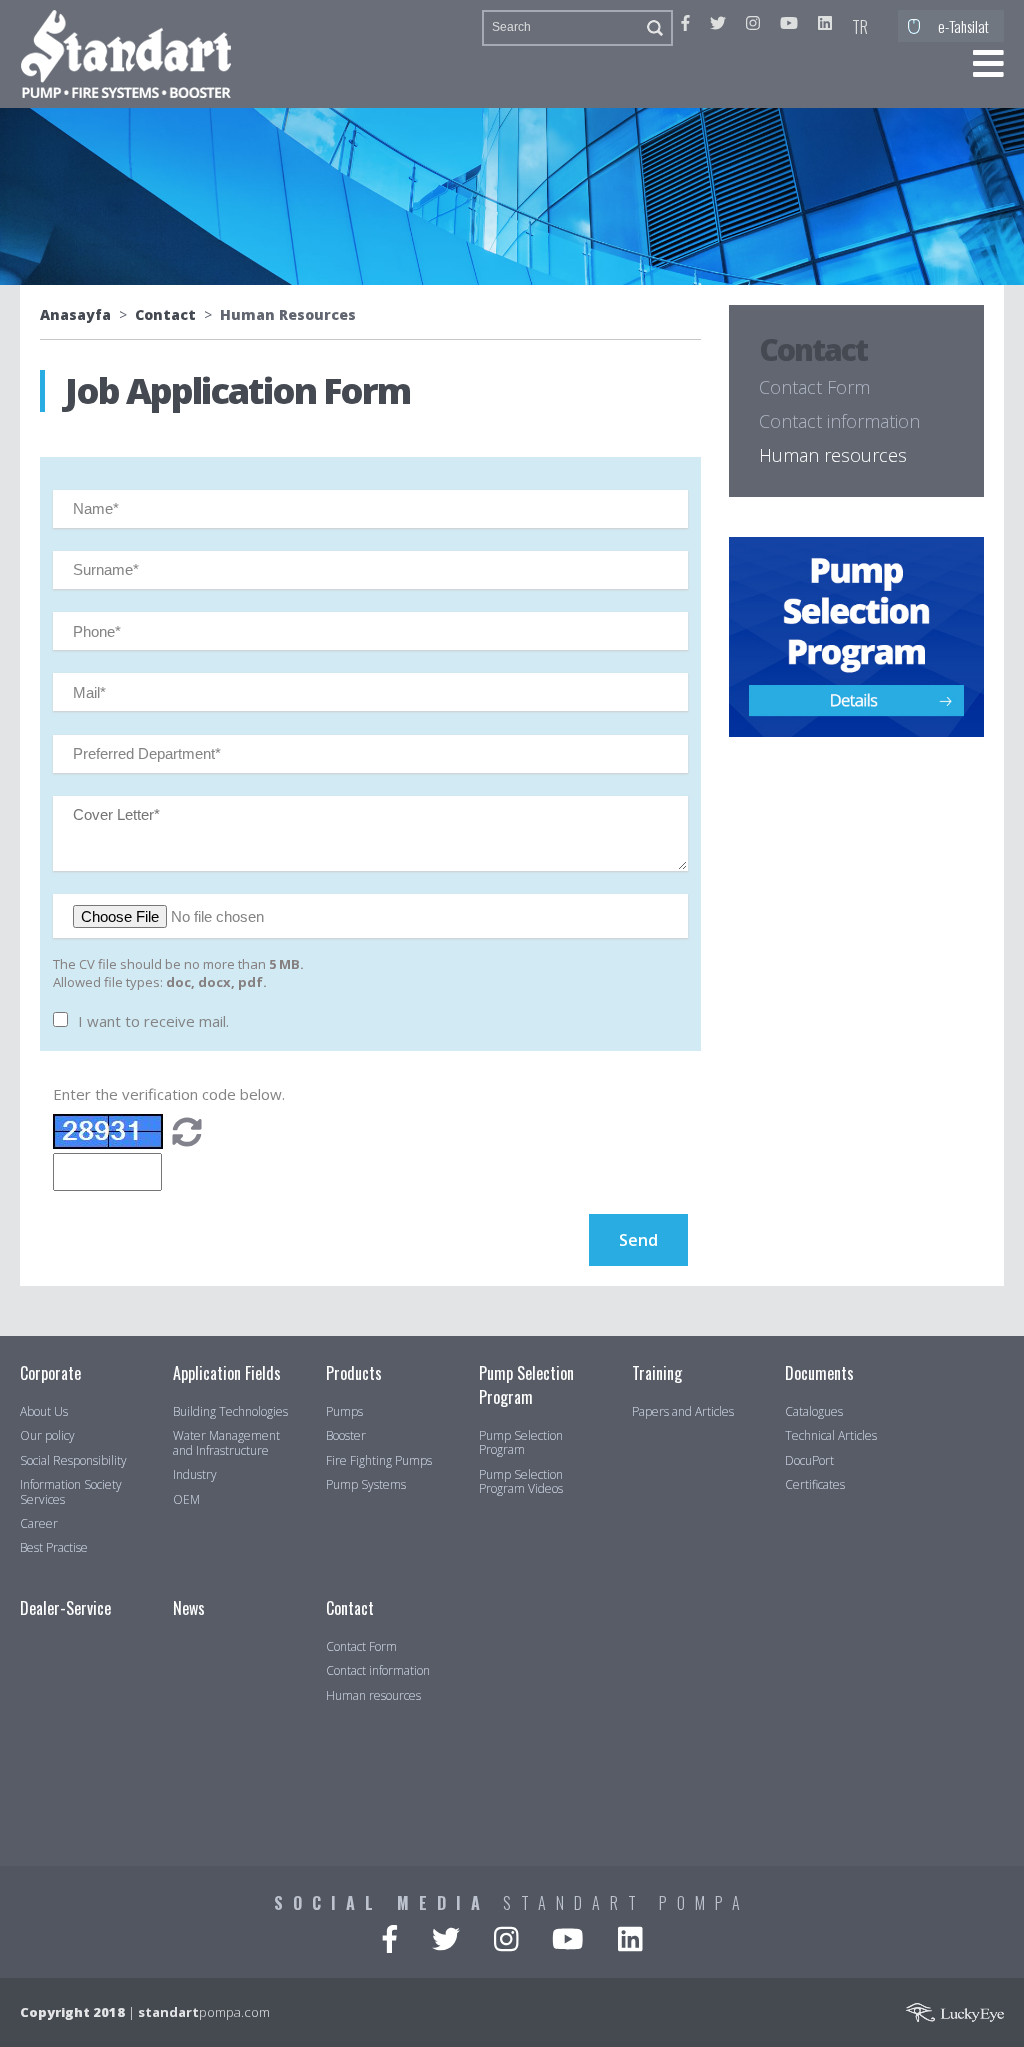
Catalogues (814, 1412)
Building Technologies (230, 1412)
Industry (195, 1475)
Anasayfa (75, 314)
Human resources (833, 455)
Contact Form (814, 387)
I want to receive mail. (153, 1021)
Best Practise (54, 1548)
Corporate (50, 1373)
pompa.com (204, 2012)
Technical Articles (831, 1436)
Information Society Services (71, 1492)
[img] (187, 1134)
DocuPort (809, 1461)
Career (39, 1524)
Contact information (839, 421)
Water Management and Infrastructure (226, 1443)
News (189, 1608)
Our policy (47, 1436)
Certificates (815, 1485)
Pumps (344, 1412)
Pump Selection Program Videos (521, 1482)
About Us (44, 1412)
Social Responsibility (73, 1461)
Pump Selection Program (526, 1385)
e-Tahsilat (963, 26)
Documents (819, 1373)
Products (354, 1373)
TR (860, 27)
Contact (165, 314)
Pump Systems (366, 1485)
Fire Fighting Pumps (379, 1461)
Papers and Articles (683, 1412)
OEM (186, 1500)
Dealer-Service (65, 1608)
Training (657, 1373)
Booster (346, 1436)
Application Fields (227, 1373)
